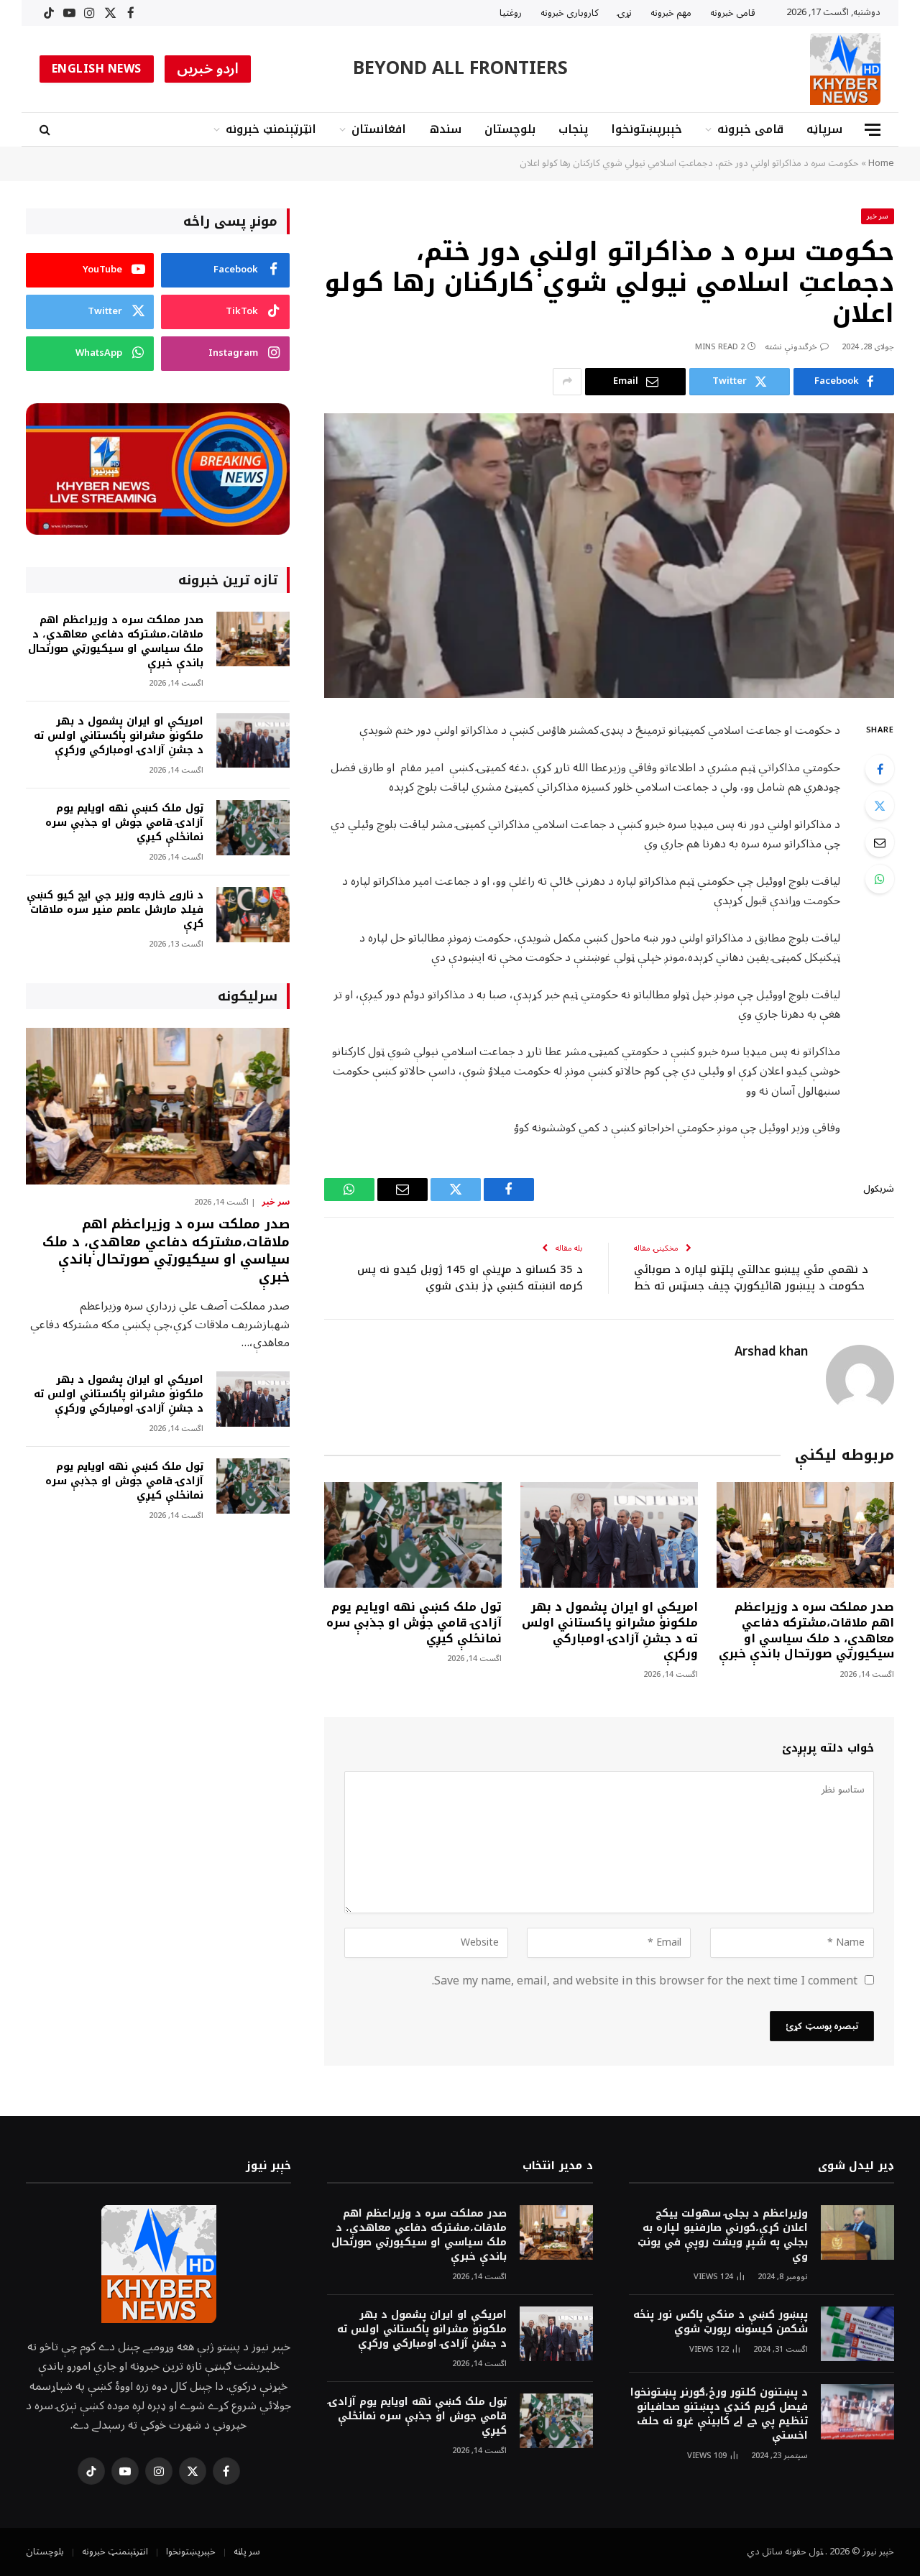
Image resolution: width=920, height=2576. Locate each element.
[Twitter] (880, 806)
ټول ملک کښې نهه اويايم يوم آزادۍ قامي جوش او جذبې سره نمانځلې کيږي (414, 1623)
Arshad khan (771, 1352)
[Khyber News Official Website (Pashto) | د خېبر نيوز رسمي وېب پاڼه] (845, 69)
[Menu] (873, 130)
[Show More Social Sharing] (567, 382)
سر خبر (878, 216)
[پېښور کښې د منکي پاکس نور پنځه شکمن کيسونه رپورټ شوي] (857, 2334)
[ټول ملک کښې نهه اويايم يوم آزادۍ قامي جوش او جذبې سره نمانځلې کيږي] (413, 1535)
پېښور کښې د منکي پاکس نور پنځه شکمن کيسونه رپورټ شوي (721, 2322)
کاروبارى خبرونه (570, 13)
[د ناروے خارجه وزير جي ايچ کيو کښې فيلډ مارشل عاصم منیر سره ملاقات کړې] (253, 915)
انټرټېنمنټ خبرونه (271, 129)
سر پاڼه (247, 2552)
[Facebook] (880, 769)
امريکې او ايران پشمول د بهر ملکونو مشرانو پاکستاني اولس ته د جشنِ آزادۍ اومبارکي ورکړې (610, 1630)
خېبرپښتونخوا (647, 129)
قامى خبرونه (733, 13)
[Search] (46, 130)
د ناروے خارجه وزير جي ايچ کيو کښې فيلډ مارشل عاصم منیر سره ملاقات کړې (115, 910)
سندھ (445, 129)
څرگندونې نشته (791, 347)
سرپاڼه (824, 129)
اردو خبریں (208, 69)
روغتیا (511, 13)
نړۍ (625, 13)
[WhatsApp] (880, 879)
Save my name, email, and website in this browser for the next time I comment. (645, 1981)
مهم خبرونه (671, 13)
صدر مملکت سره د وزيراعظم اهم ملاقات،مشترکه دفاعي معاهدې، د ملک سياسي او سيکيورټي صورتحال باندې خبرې (806, 1630)
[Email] (880, 842)
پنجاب (573, 129)
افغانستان (379, 129)
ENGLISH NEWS (97, 69)
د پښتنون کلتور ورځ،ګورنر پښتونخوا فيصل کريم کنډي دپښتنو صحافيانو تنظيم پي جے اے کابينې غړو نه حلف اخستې (719, 2414)
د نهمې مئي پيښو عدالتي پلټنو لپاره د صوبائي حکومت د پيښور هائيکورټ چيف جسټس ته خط (751, 1278)
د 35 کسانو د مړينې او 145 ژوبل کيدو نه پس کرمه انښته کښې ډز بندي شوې (470, 1278)
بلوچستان (510, 129)
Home (881, 163)
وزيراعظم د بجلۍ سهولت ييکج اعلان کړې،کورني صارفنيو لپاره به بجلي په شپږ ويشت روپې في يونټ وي (723, 2235)
